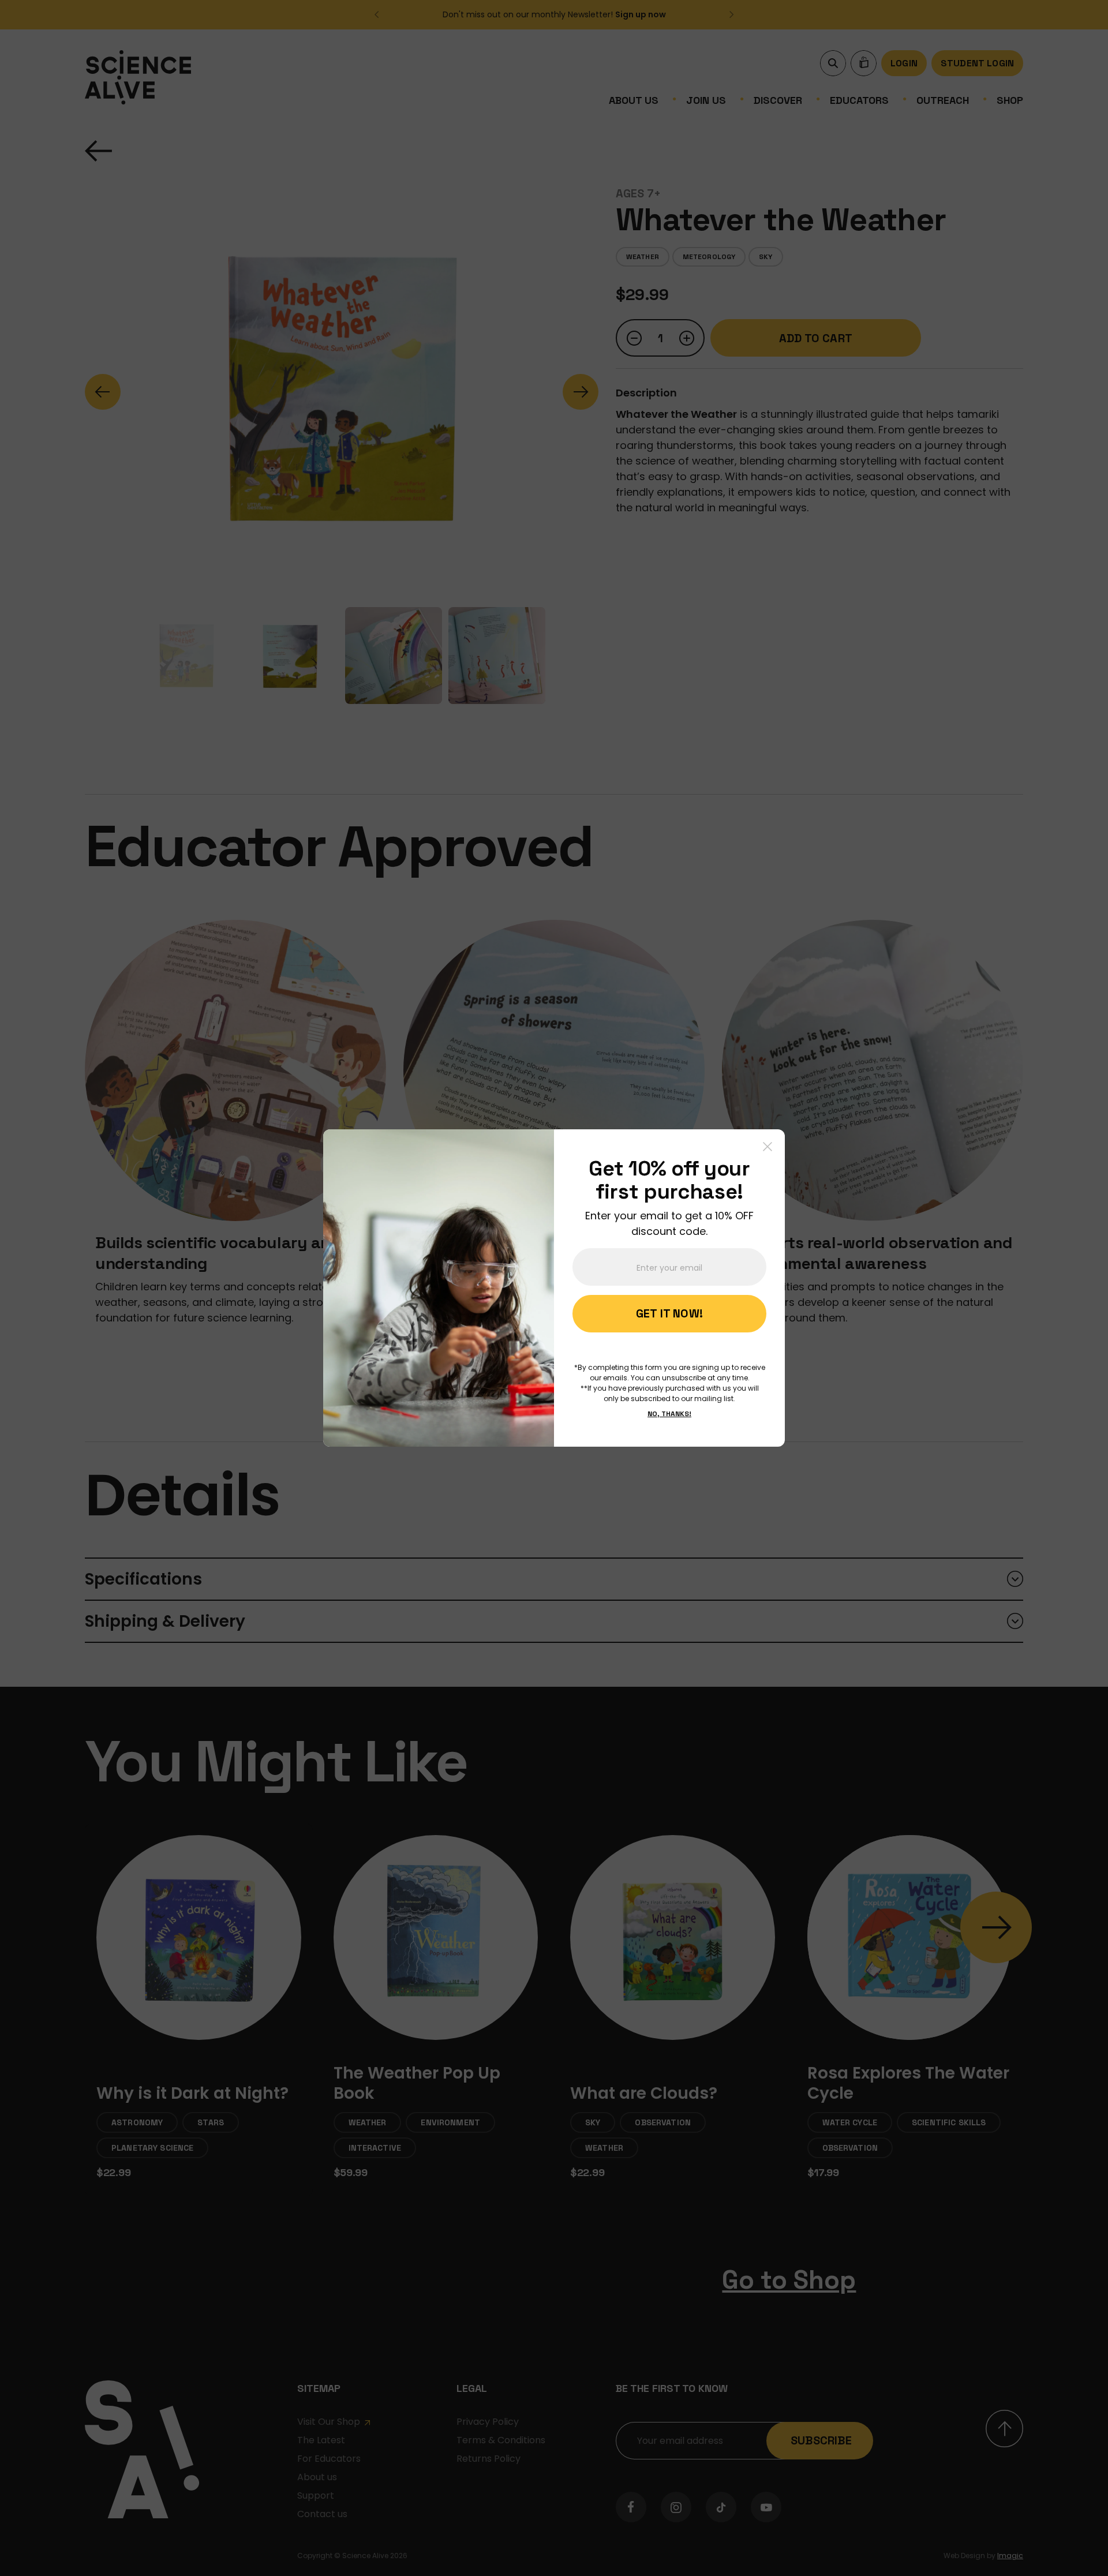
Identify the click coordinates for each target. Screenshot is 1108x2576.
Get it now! (669, 1313)
